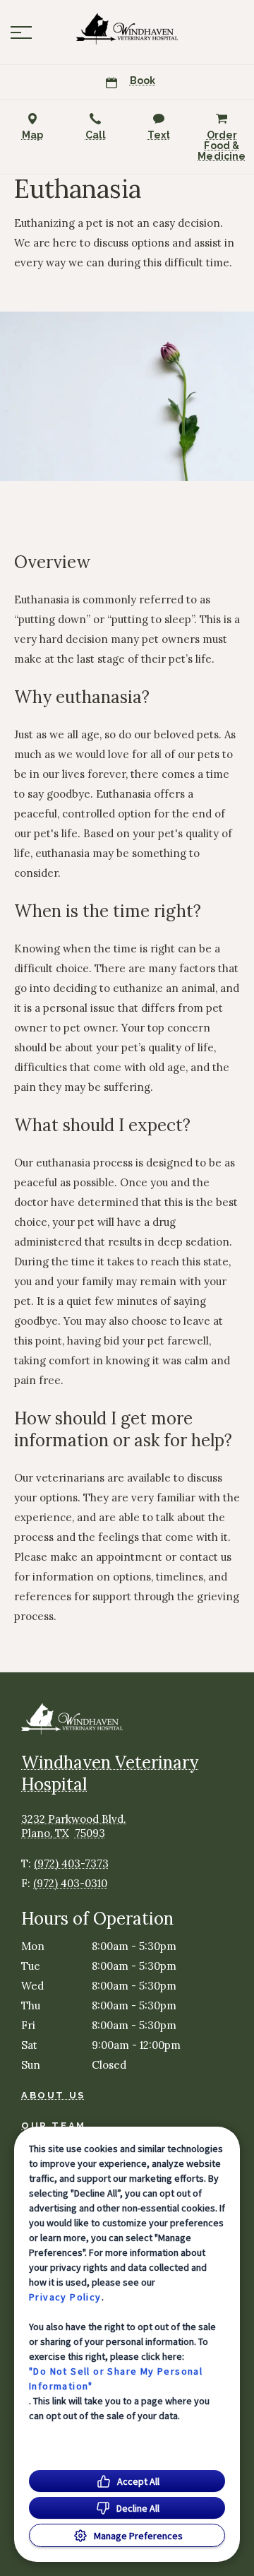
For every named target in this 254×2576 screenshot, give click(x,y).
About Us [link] (53, 2095)
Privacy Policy (65, 2297)
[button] (21, 33)
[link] (127, 29)
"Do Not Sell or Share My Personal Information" (116, 2379)
